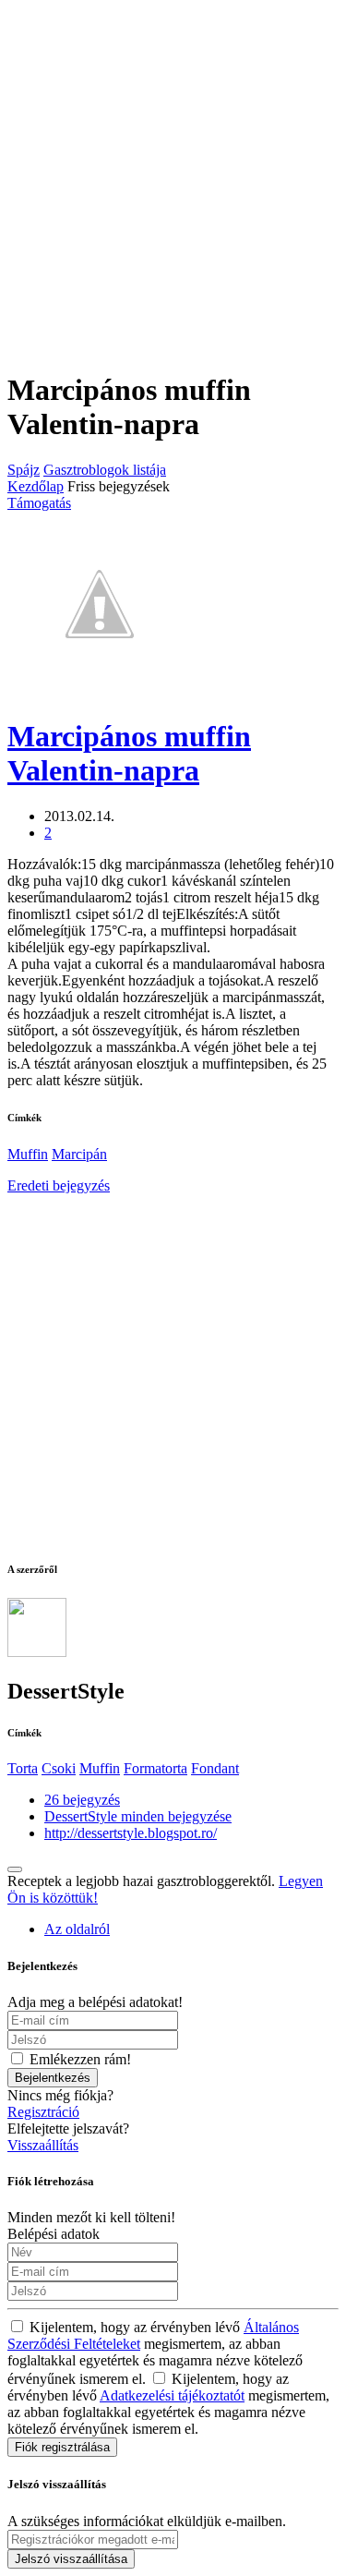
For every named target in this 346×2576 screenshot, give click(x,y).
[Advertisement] (173, 181)
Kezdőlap (36, 486)
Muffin (28, 1154)
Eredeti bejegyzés (59, 1185)
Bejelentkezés (53, 2078)
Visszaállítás (43, 2145)
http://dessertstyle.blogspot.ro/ (131, 1833)
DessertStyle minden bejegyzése (138, 1816)
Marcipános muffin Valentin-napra (129, 753)
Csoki (59, 1768)
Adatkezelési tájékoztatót (172, 2395)
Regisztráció (43, 2112)
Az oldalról (77, 1929)
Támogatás (39, 503)
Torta (23, 1768)
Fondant (215, 1768)
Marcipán (79, 1154)
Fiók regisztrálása (62, 2447)
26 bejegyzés (82, 1800)
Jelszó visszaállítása (71, 2559)
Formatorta (155, 1768)
